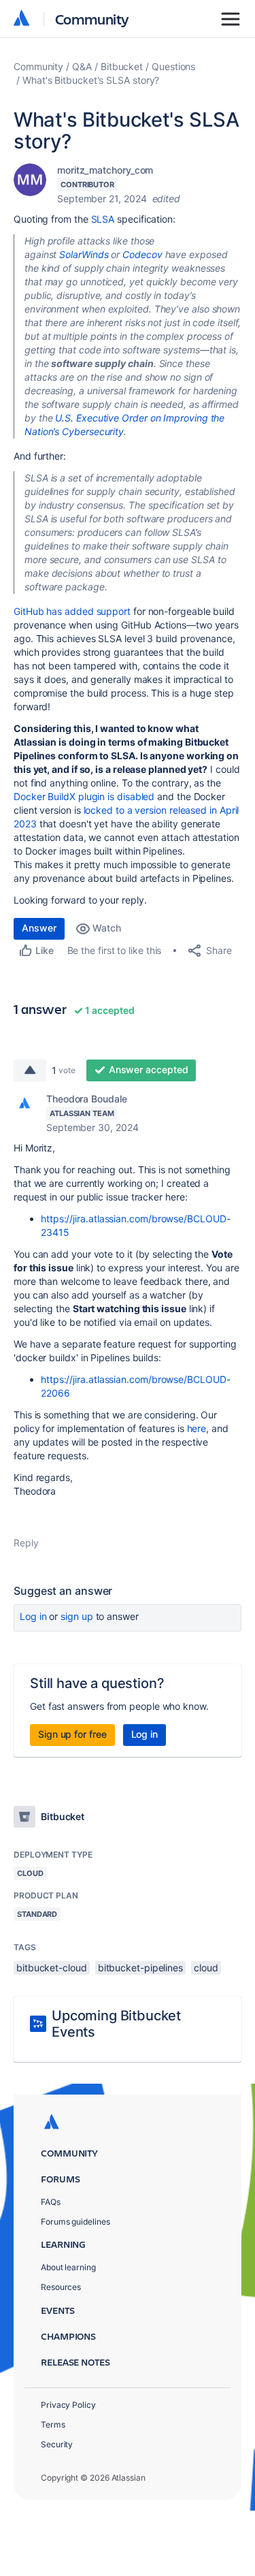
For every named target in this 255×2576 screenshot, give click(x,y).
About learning (68, 2267)
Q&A (82, 66)
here (197, 1428)
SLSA (103, 219)
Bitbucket (122, 66)
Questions (173, 66)
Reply (26, 1543)
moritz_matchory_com (105, 170)
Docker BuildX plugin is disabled (84, 796)
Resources (61, 2287)
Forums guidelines (75, 2222)
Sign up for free (72, 1734)
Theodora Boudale (87, 1099)
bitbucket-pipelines (140, 1968)
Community (92, 19)
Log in (33, 1616)
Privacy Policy (68, 2405)
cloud (206, 1968)
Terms (53, 2424)
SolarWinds (84, 254)
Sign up (76, 1616)
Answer (39, 928)
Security (57, 2444)
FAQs (51, 2202)
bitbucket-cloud (52, 1968)
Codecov (142, 254)
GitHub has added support (72, 611)
